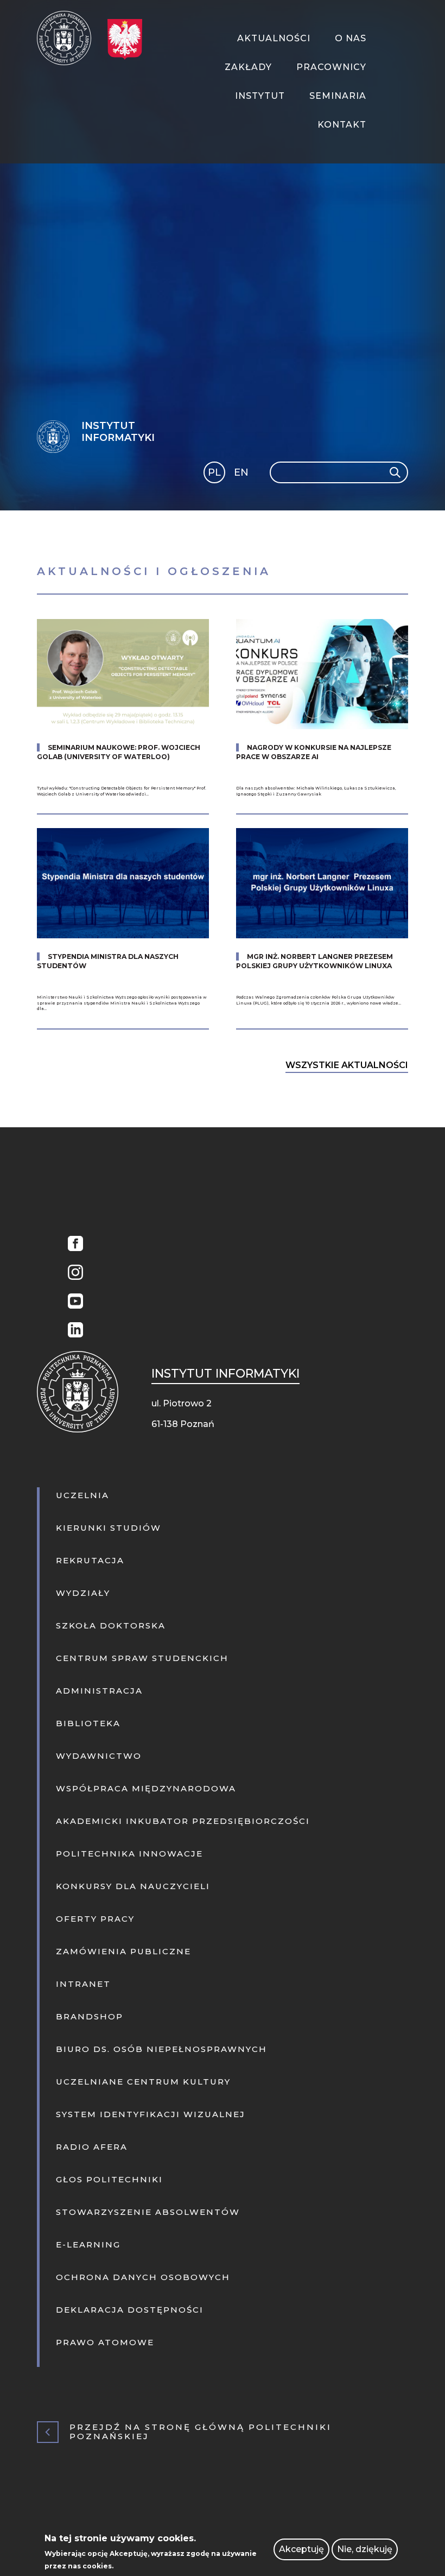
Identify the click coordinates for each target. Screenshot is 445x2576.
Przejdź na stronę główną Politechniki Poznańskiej (201, 2432)
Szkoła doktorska (111, 1625)
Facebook (73, 1245)
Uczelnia (82, 1495)
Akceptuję (301, 2549)
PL (214, 472)
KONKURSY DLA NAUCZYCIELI (133, 1886)
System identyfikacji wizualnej (151, 2114)
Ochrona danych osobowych (143, 2277)
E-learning (88, 2244)
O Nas (351, 38)
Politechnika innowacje (129, 1854)
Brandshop (90, 2016)
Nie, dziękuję (365, 2549)
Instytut (260, 96)
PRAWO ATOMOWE (105, 2342)
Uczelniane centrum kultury (143, 2082)
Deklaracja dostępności (130, 2310)
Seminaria (338, 96)
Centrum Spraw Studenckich (142, 1658)
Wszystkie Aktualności (347, 1065)
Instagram (73, 1274)
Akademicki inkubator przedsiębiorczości (183, 1821)
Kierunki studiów (109, 1528)
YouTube (73, 1302)
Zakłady (248, 67)
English (242, 474)
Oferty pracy (95, 1919)
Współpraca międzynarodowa (146, 1788)
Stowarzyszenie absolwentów (148, 2212)
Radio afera (92, 2147)
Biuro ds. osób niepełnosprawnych (161, 2049)
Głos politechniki (109, 2179)
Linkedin (73, 1331)
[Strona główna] (68, 38)
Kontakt (342, 125)
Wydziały (83, 1593)
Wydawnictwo (99, 1756)
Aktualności (274, 38)
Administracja (99, 1691)
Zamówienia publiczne (123, 1951)
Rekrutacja (90, 1560)
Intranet (83, 1984)
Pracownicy (331, 67)
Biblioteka (88, 1723)
